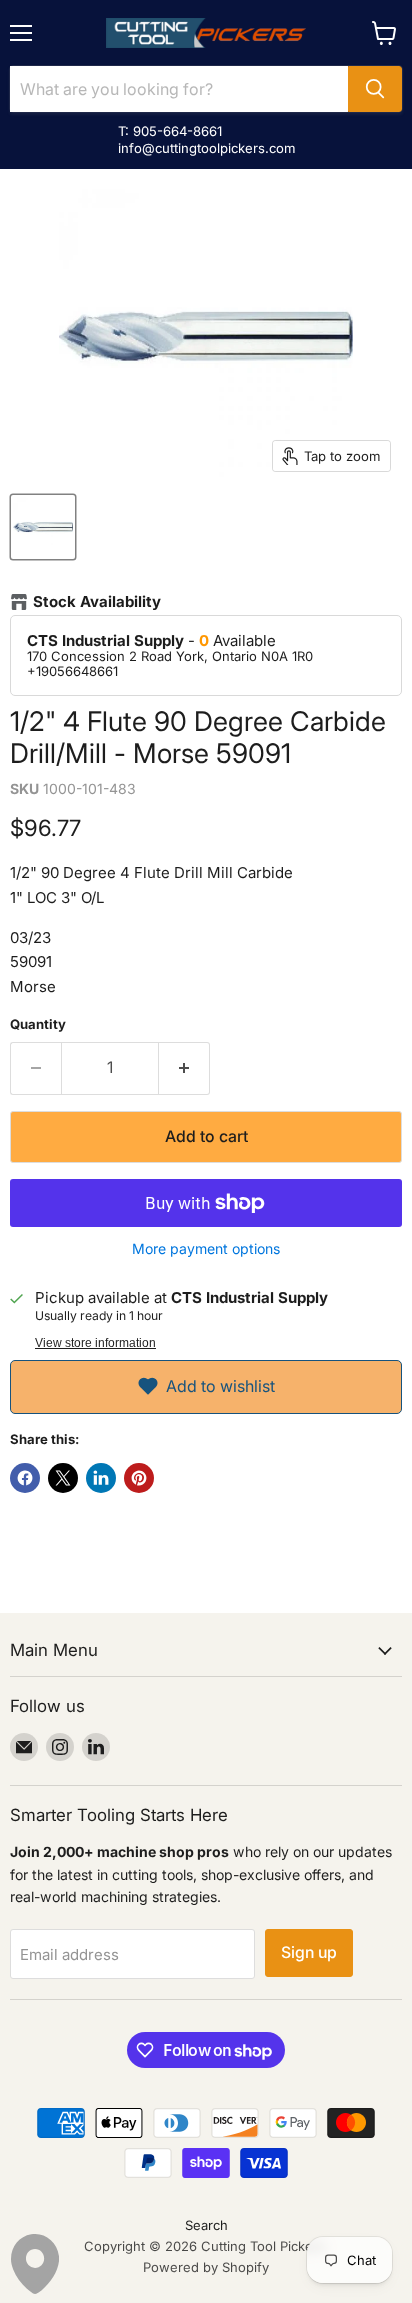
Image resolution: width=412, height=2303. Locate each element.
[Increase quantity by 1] (184, 1068)
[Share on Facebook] (25, 1478)
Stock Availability (97, 602)
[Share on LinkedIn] (101, 1478)
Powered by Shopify (206, 2267)
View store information (95, 1343)
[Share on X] (63, 1478)
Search (206, 2225)
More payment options (206, 1249)
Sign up (309, 1952)
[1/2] (43, 527)
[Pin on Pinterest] (139, 1478)
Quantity (38, 1024)
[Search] (375, 89)
